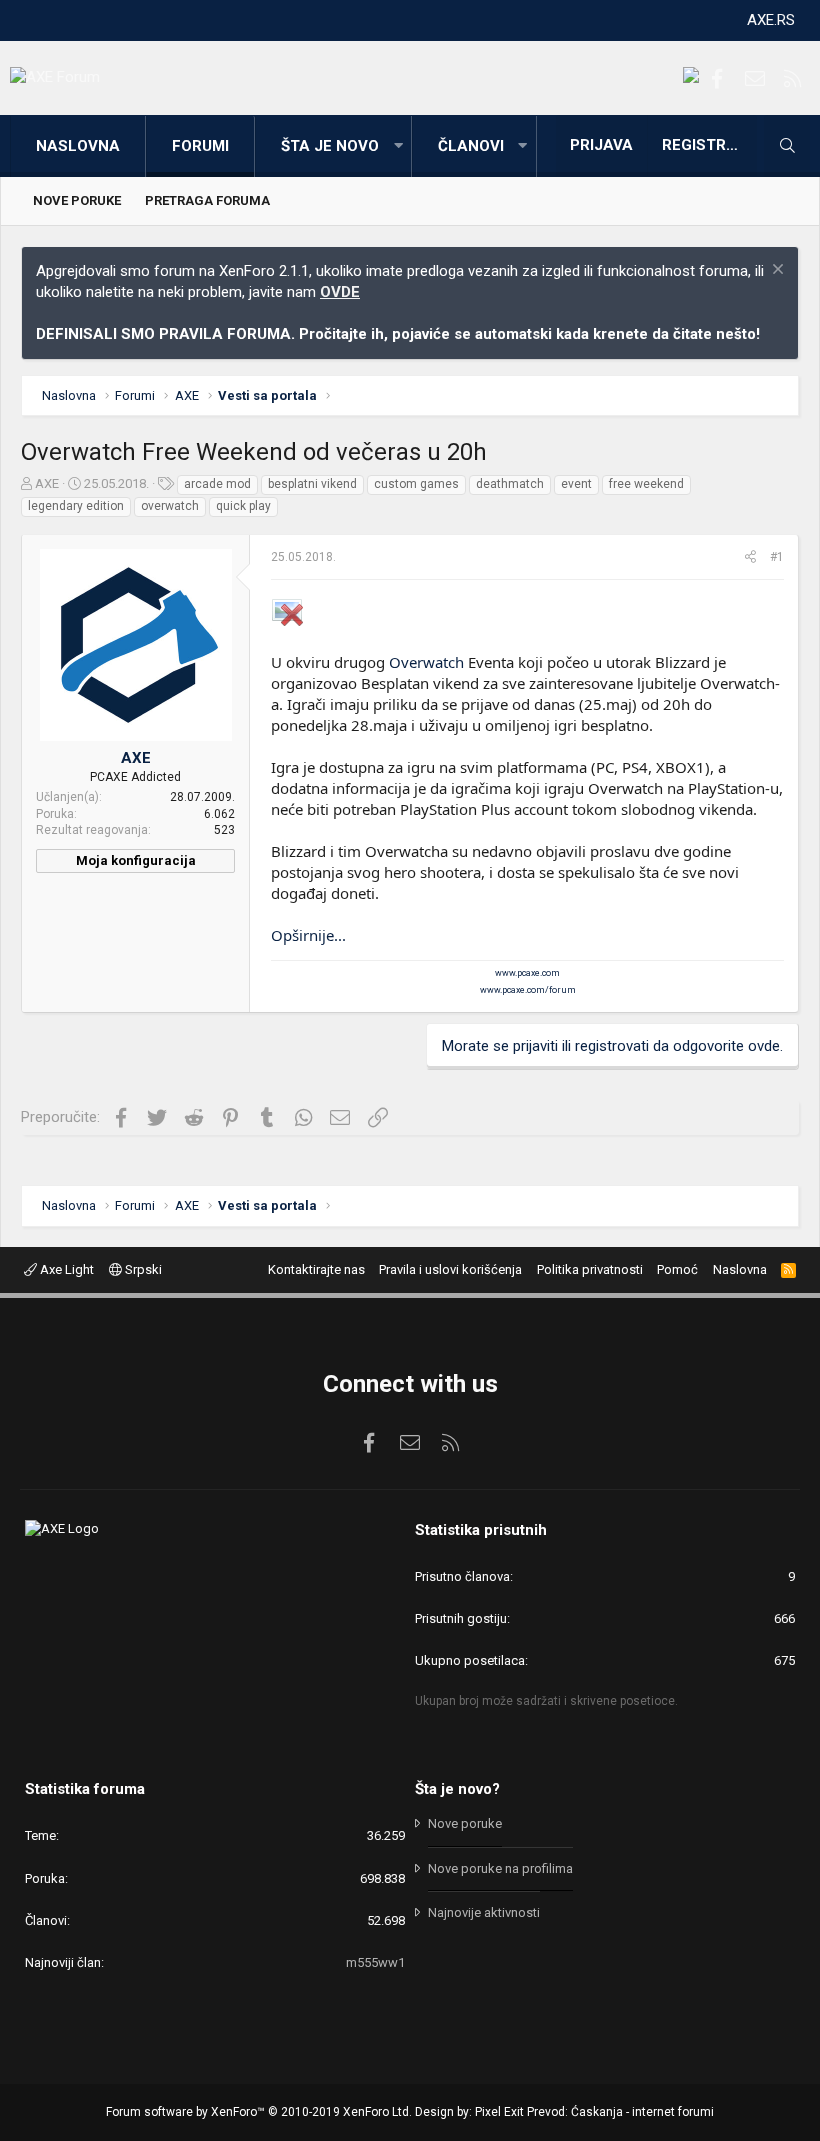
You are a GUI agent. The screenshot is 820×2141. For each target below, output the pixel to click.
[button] (398, 146)
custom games (416, 484)
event (576, 484)
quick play (243, 506)
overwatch (170, 506)
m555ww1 (375, 1962)
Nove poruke (77, 200)
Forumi (200, 146)
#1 (777, 557)
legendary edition (76, 506)
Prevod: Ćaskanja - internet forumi (620, 2112)
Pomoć (677, 1269)
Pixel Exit (499, 2112)
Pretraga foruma (207, 200)
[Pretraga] (787, 146)
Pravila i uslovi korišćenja (450, 1269)
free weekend (646, 484)
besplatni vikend (312, 484)
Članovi (471, 146)
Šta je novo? (457, 1789)
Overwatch (426, 662)
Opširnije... (308, 935)
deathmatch (510, 484)
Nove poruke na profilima (500, 1868)
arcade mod (217, 484)
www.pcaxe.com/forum (528, 990)
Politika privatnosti (590, 1269)
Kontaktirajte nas (316, 1269)
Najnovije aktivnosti (484, 1912)
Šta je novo (330, 146)
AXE (47, 483)
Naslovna (78, 146)
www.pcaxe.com (527, 973)
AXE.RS (771, 20)
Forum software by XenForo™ (259, 2112)
